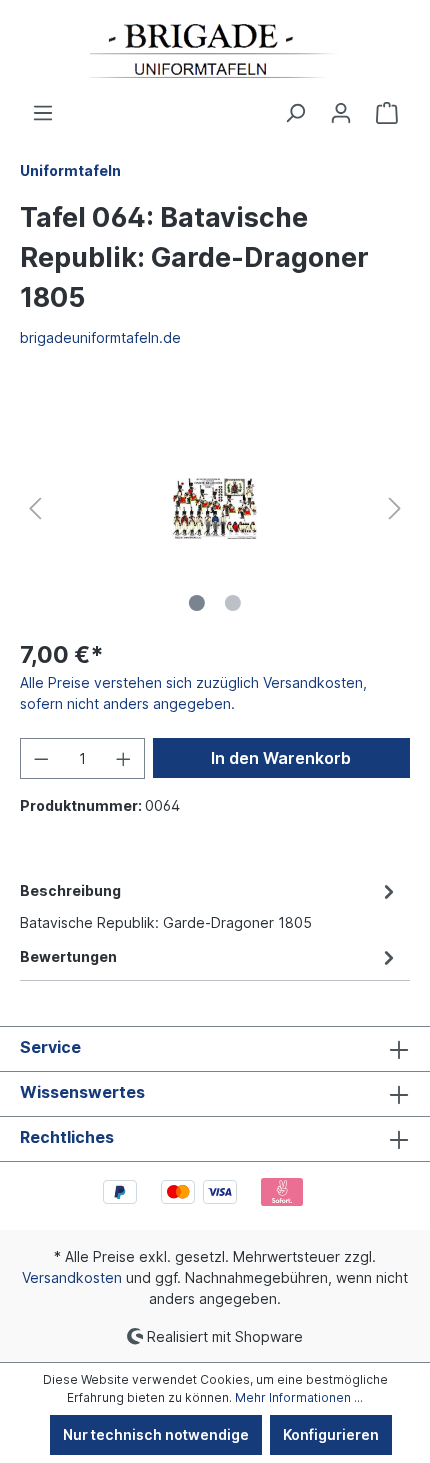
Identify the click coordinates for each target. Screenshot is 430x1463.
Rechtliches (67, 1137)
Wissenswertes (82, 1092)
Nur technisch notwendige (156, 1434)
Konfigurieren (331, 1434)
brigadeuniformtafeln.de (100, 337)
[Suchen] (295, 113)
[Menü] (43, 113)
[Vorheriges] (35, 508)
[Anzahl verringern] (41, 758)
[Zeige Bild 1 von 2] (197, 603)
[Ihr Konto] (341, 113)
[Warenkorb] (387, 113)
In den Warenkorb (281, 758)
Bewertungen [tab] (68, 956)
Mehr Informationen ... (299, 1397)
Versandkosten (72, 1277)
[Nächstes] (395, 508)
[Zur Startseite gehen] (215, 51)
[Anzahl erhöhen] (124, 758)
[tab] (210, 905)
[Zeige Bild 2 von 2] (233, 603)
